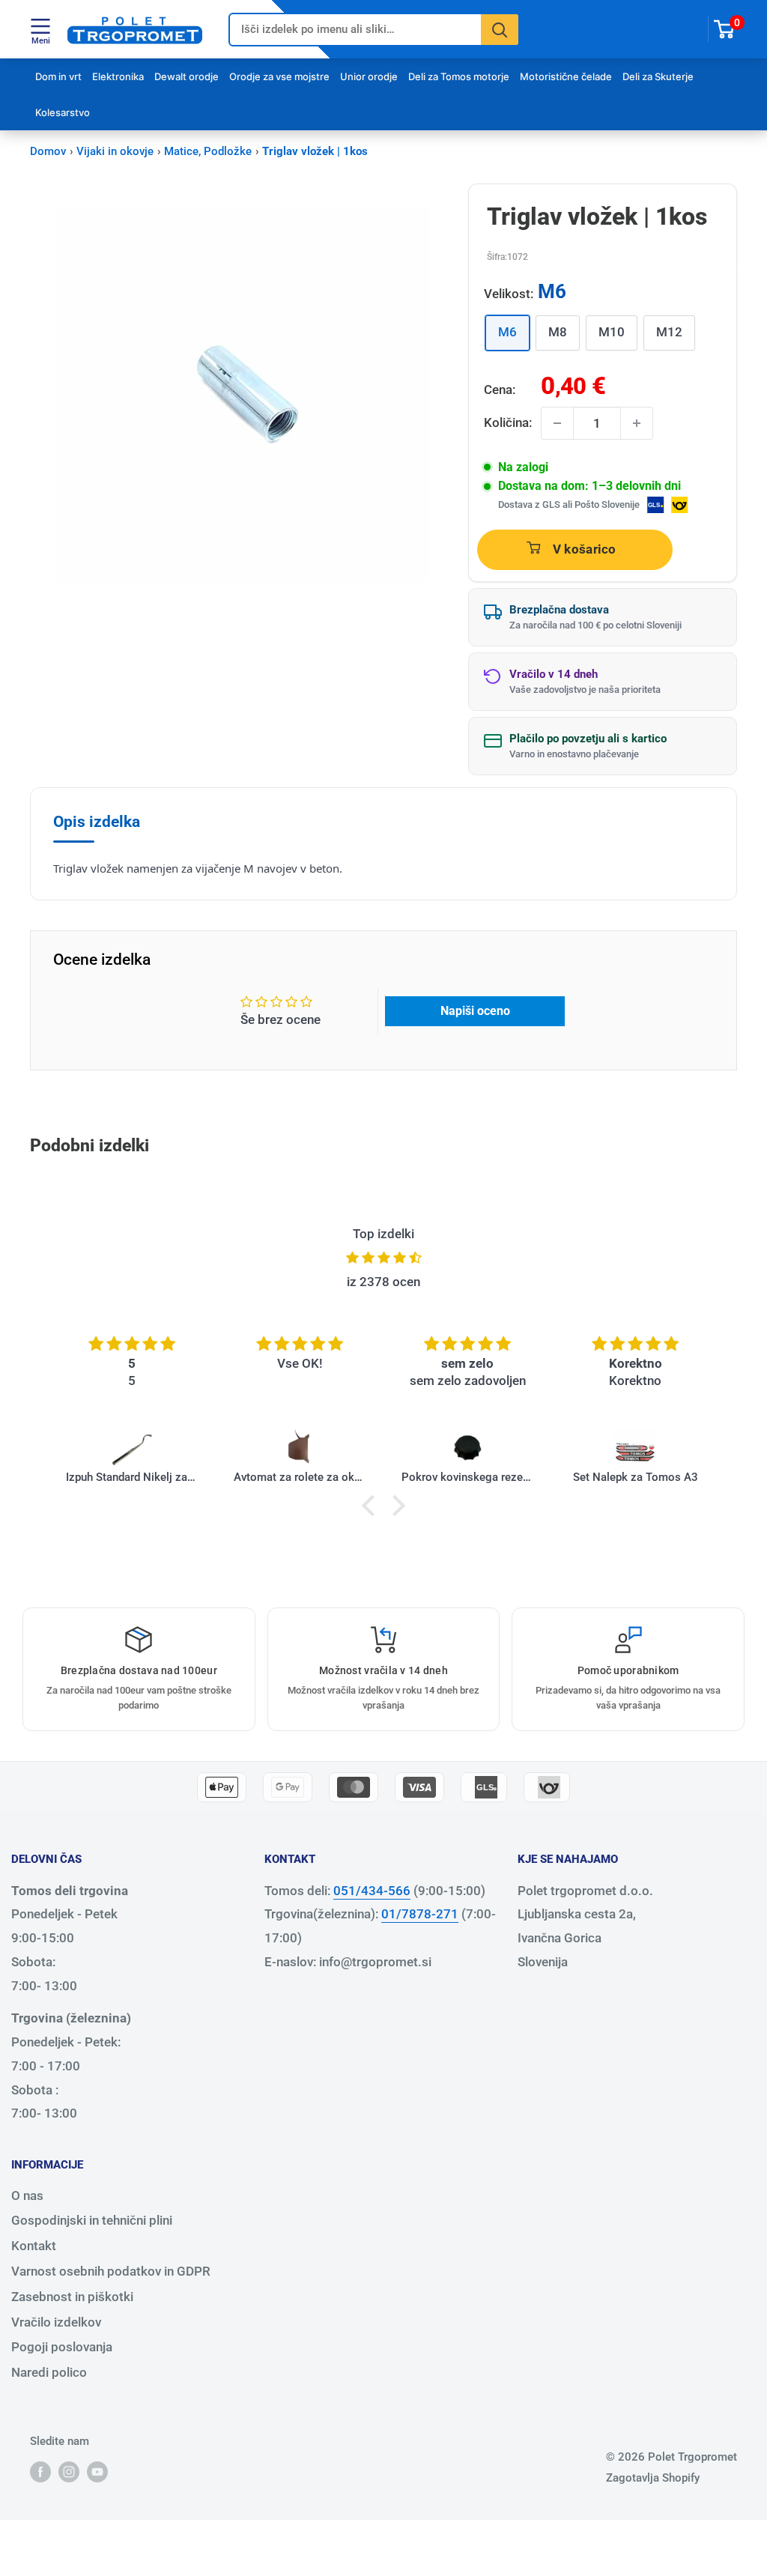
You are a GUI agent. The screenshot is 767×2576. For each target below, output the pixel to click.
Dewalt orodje (187, 76)
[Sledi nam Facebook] (40, 2472)
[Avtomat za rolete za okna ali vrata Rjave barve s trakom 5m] (300, 1449)
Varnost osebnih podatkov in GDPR (111, 2271)
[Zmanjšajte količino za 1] (557, 423)
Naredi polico (49, 2372)
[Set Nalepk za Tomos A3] (635, 1449)
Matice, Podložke (208, 151)
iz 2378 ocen (383, 1282)
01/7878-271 (420, 1914)
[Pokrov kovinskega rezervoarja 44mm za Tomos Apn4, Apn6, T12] (467, 1449)
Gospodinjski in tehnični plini (92, 2220)
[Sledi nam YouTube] (97, 2472)
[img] (383, 1258)
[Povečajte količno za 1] (637, 423)
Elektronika (118, 76)
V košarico (585, 549)
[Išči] (500, 30)
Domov (48, 151)
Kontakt (34, 2246)
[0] (725, 29)
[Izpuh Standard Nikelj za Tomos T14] (132, 1449)
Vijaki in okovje (115, 151)
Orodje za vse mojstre (279, 76)
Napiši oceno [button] (475, 1011)
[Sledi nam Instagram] (69, 2472)
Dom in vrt (58, 76)
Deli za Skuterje (658, 76)
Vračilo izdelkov (56, 2322)
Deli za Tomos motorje (459, 76)
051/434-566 (372, 1891)
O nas (27, 2195)
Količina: (508, 422)
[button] (372, 1506)
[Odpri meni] (40, 26)
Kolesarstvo (63, 112)
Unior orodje (369, 76)
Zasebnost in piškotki (72, 2297)
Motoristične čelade (566, 76)
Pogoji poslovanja (62, 2347)
